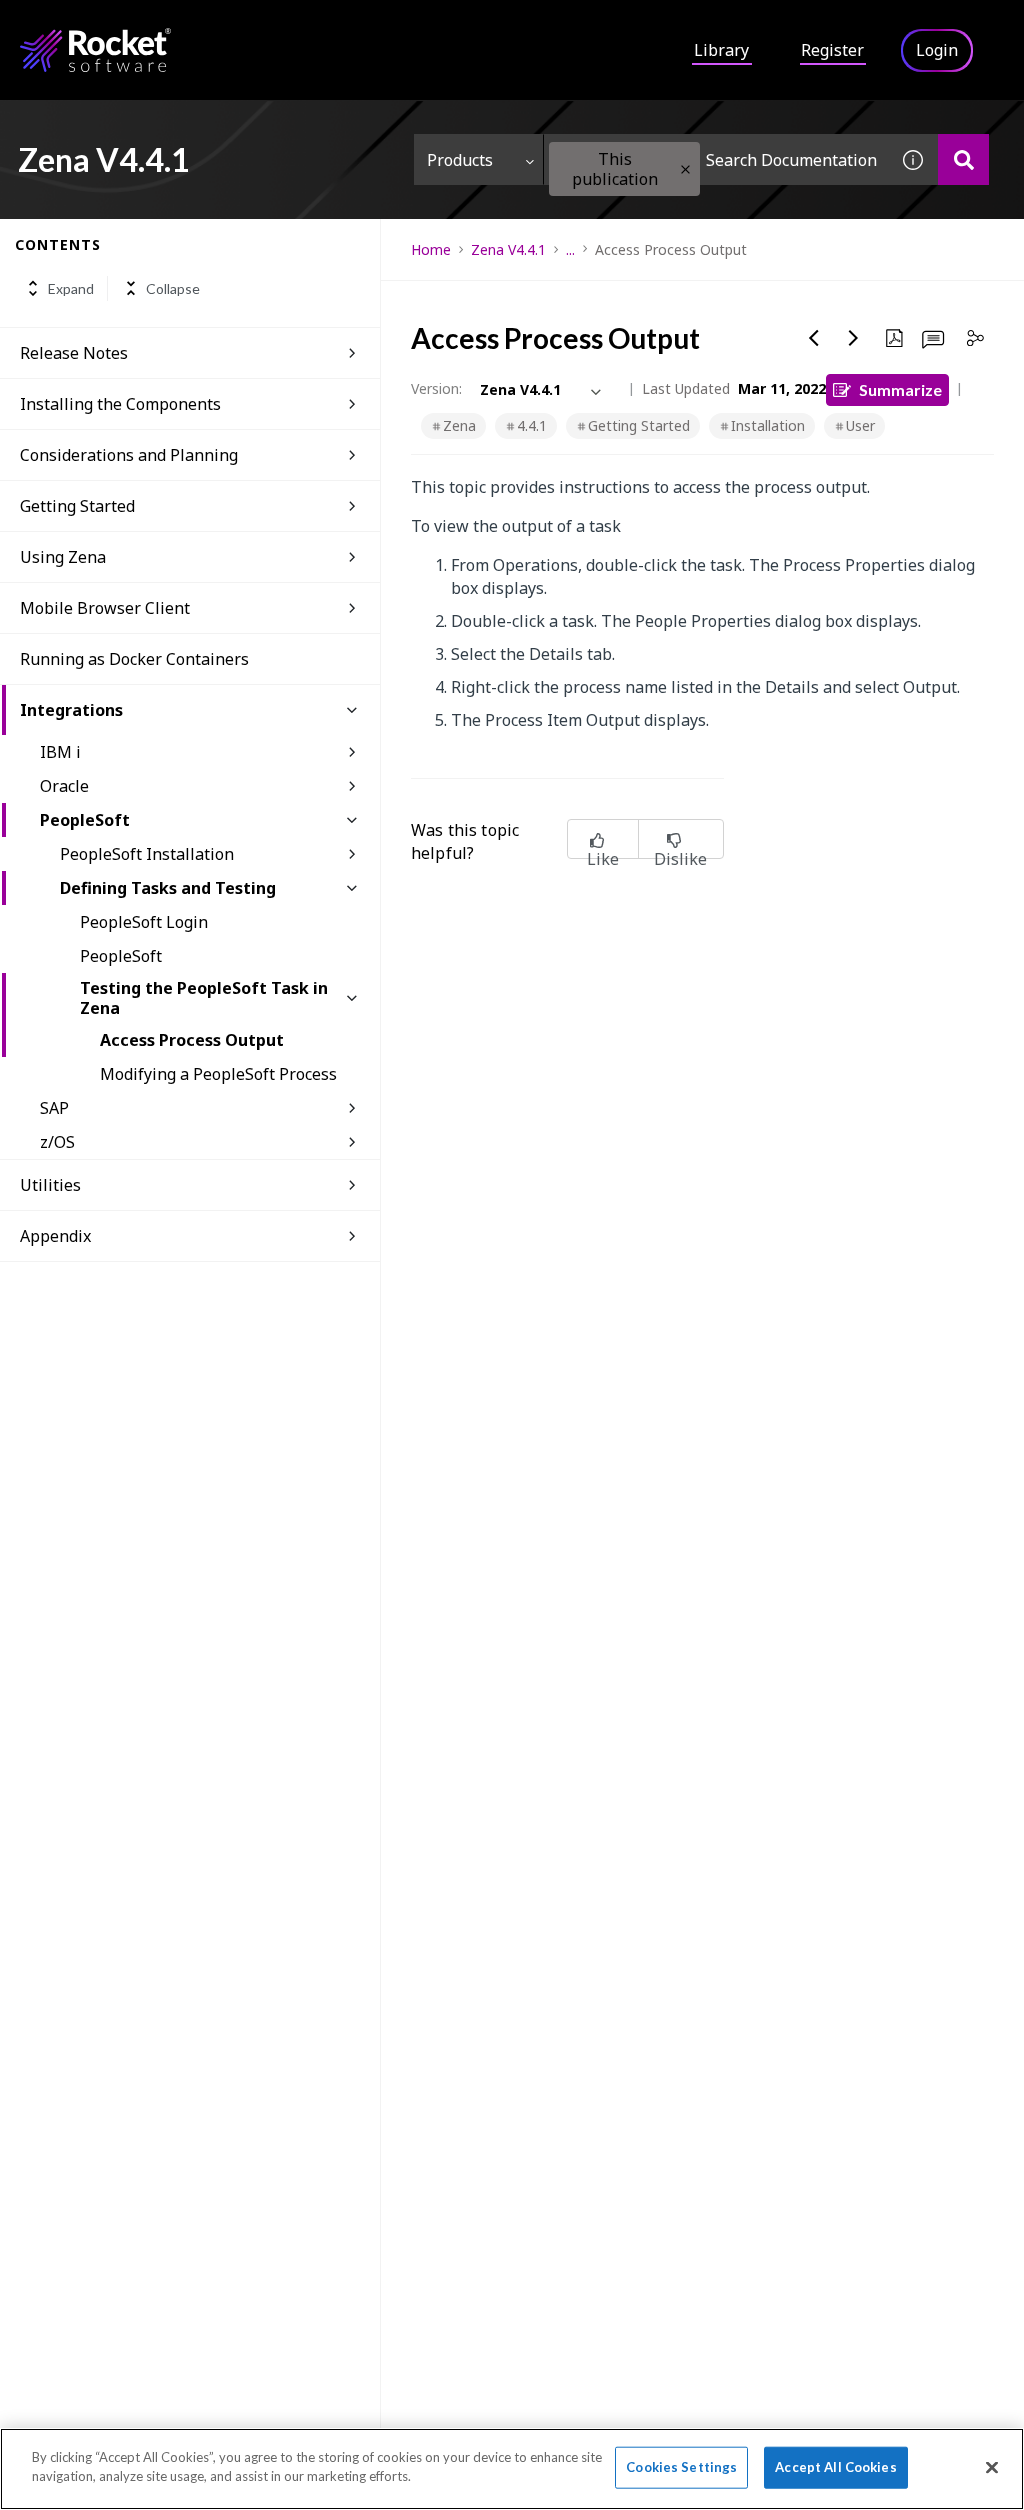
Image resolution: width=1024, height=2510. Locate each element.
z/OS (57, 1142)
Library (721, 50)
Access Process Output (192, 1040)
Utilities (50, 1185)
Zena (459, 425)
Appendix (55, 1236)
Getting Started (77, 506)
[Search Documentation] (963, 159)
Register (832, 50)
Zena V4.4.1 (508, 249)
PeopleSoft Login (144, 922)
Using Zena (63, 557)
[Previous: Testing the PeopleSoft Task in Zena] (814, 338)
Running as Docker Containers (134, 659)
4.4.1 (532, 425)
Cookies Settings (681, 2467)
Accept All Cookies (835, 2467)
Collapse (173, 288)
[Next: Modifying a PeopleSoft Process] (854, 338)
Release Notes (74, 353)
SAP (54, 1108)
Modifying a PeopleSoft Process (218, 1074)
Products (460, 160)
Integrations (71, 710)
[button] (685, 169)
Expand (71, 288)
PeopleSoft (85, 820)
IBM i (60, 752)
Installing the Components (120, 404)
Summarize (900, 389)
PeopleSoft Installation (147, 854)
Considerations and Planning (129, 455)
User (860, 425)
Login (937, 50)
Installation (768, 425)
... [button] (570, 249)
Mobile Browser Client (105, 608)
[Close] (992, 2467)
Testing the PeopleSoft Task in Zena (204, 998)
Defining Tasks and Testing (168, 888)
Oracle (64, 786)
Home (431, 249)
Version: (436, 388)
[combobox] (716, 159)
